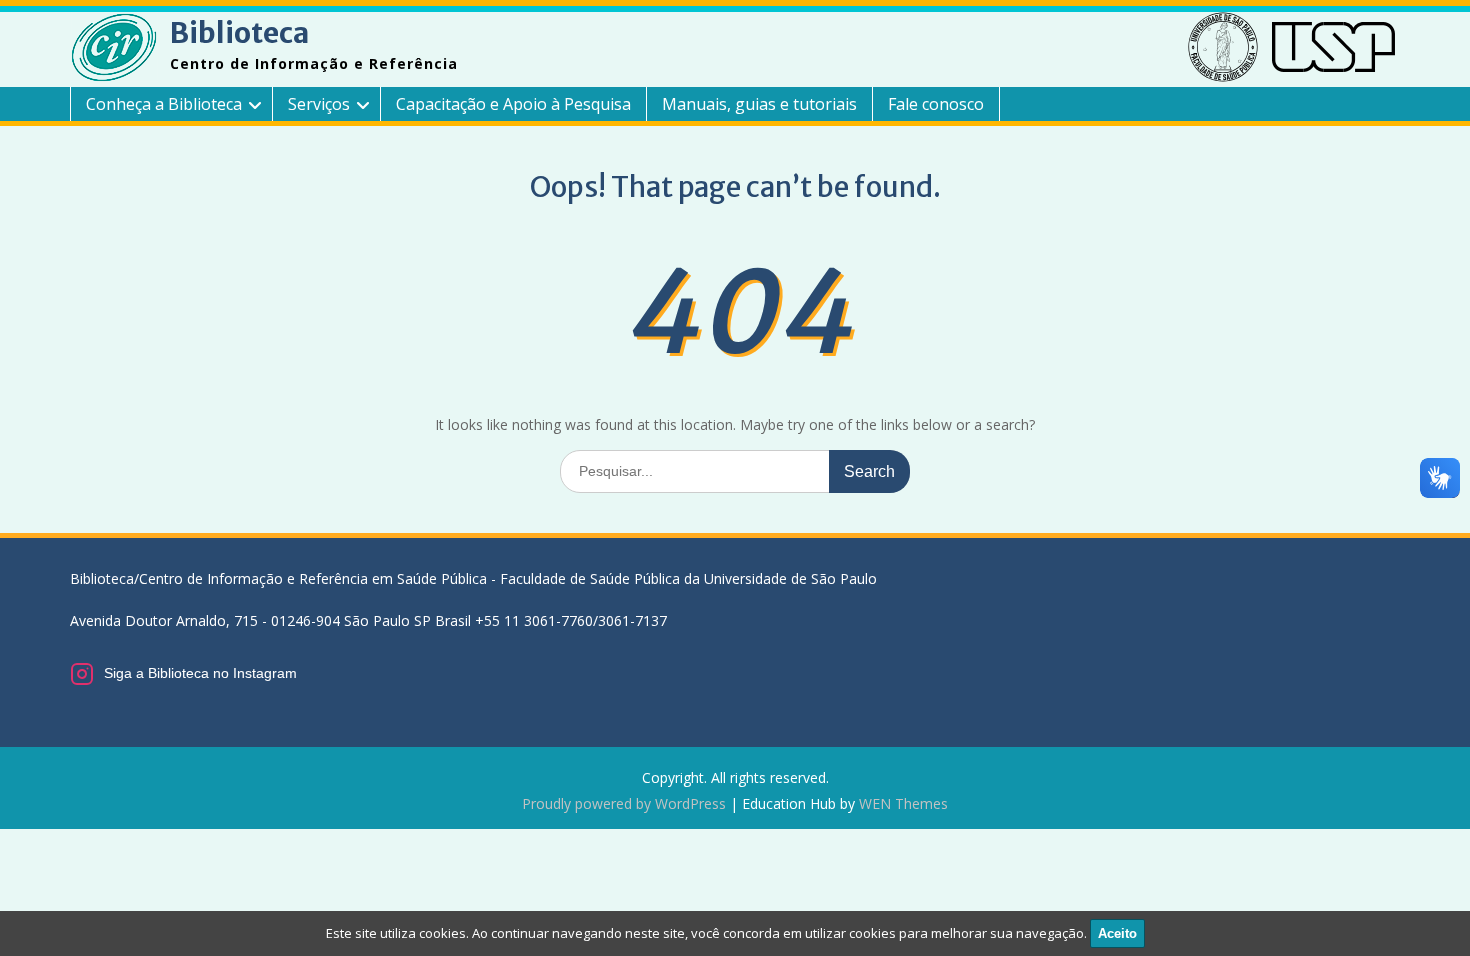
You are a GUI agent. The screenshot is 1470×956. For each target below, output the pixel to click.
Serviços (319, 104)
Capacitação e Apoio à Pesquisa (513, 104)
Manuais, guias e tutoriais (759, 104)
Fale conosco (936, 104)
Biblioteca (239, 33)
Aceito (1117, 933)
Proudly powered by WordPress (624, 803)
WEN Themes (903, 803)
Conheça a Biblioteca (164, 104)
